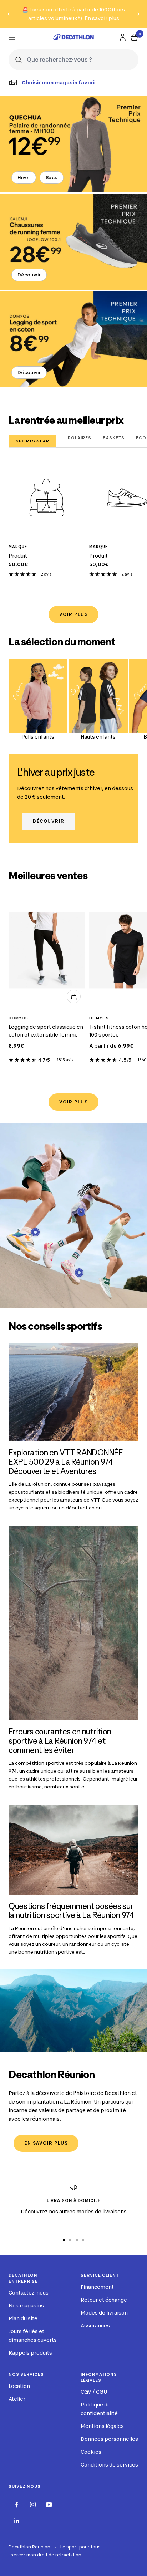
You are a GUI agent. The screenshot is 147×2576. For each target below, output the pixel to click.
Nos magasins (26, 2305)
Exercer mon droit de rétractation (45, 2555)
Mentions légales (102, 2426)
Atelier (17, 2399)
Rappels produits (30, 2353)
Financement (97, 2287)
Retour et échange (104, 2300)
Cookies (91, 2452)
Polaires (80, 438)
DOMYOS (18, 1018)
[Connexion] (123, 37)
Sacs (52, 177)
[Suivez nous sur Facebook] (17, 2505)
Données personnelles (109, 2439)
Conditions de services (109, 2465)
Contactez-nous (29, 2293)
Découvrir (29, 275)
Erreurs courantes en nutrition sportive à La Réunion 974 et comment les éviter (60, 1741)
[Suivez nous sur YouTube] (49, 2505)
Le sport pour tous (80, 2547)
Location (19, 2386)
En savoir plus (102, 18)
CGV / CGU (94, 2392)
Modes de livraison (104, 2313)
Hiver (24, 177)
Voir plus (74, 614)
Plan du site (23, 2318)
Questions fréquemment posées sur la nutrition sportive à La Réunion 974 (72, 1911)
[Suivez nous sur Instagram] (33, 2505)
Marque (18, 547)
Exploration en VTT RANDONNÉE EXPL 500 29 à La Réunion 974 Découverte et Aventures (66, 1462)
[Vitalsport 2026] (73, 144)
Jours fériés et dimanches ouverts (33, 2335)
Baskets (114, 438)
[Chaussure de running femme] (73, 242)
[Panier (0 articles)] (134, 37)
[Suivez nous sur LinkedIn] (17, 2521)
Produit (18, 556)
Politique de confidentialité (99, 2409)
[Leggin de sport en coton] (73, 339)
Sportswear (32, 441)
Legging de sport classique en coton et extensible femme (46, 1031)
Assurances (95, 2325)
